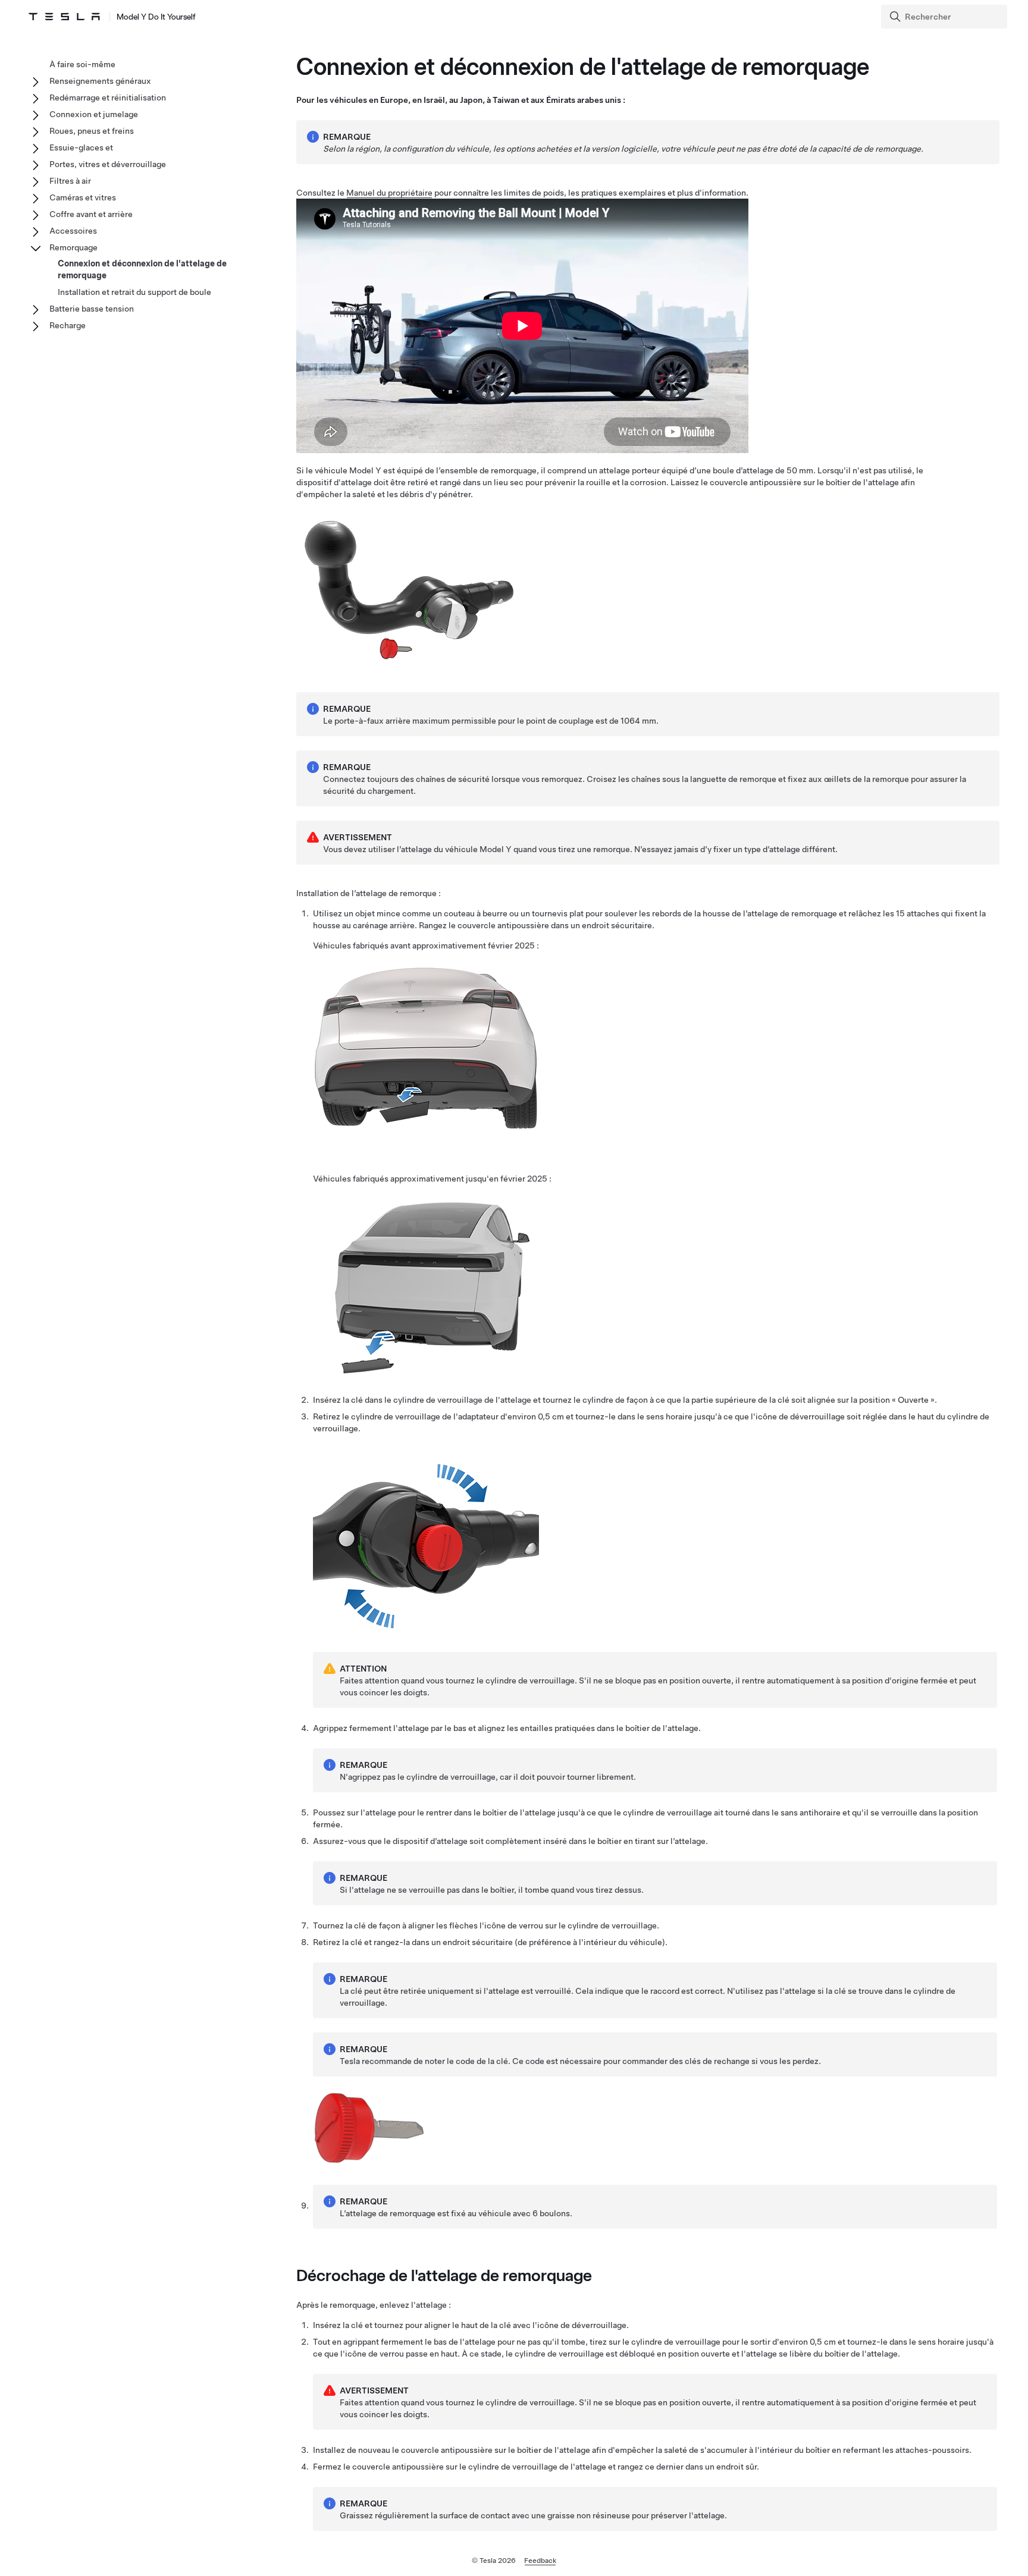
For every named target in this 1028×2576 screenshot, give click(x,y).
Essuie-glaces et (81, 147)
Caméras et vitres (83, 197)
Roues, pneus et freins (92, 131)
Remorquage (73, 247)
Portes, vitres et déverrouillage (108, 164)
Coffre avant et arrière (91, 214)
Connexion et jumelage (94, 114)
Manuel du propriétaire (389, 193)
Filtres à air (70, 181)
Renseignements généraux (100, 81)
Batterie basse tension (92, 309)
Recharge (68, 325)
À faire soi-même (82, 64)
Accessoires (73, 231)
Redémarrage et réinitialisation (108, 98)
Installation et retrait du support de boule (134, 292)
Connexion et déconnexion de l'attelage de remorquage (142, 269)
